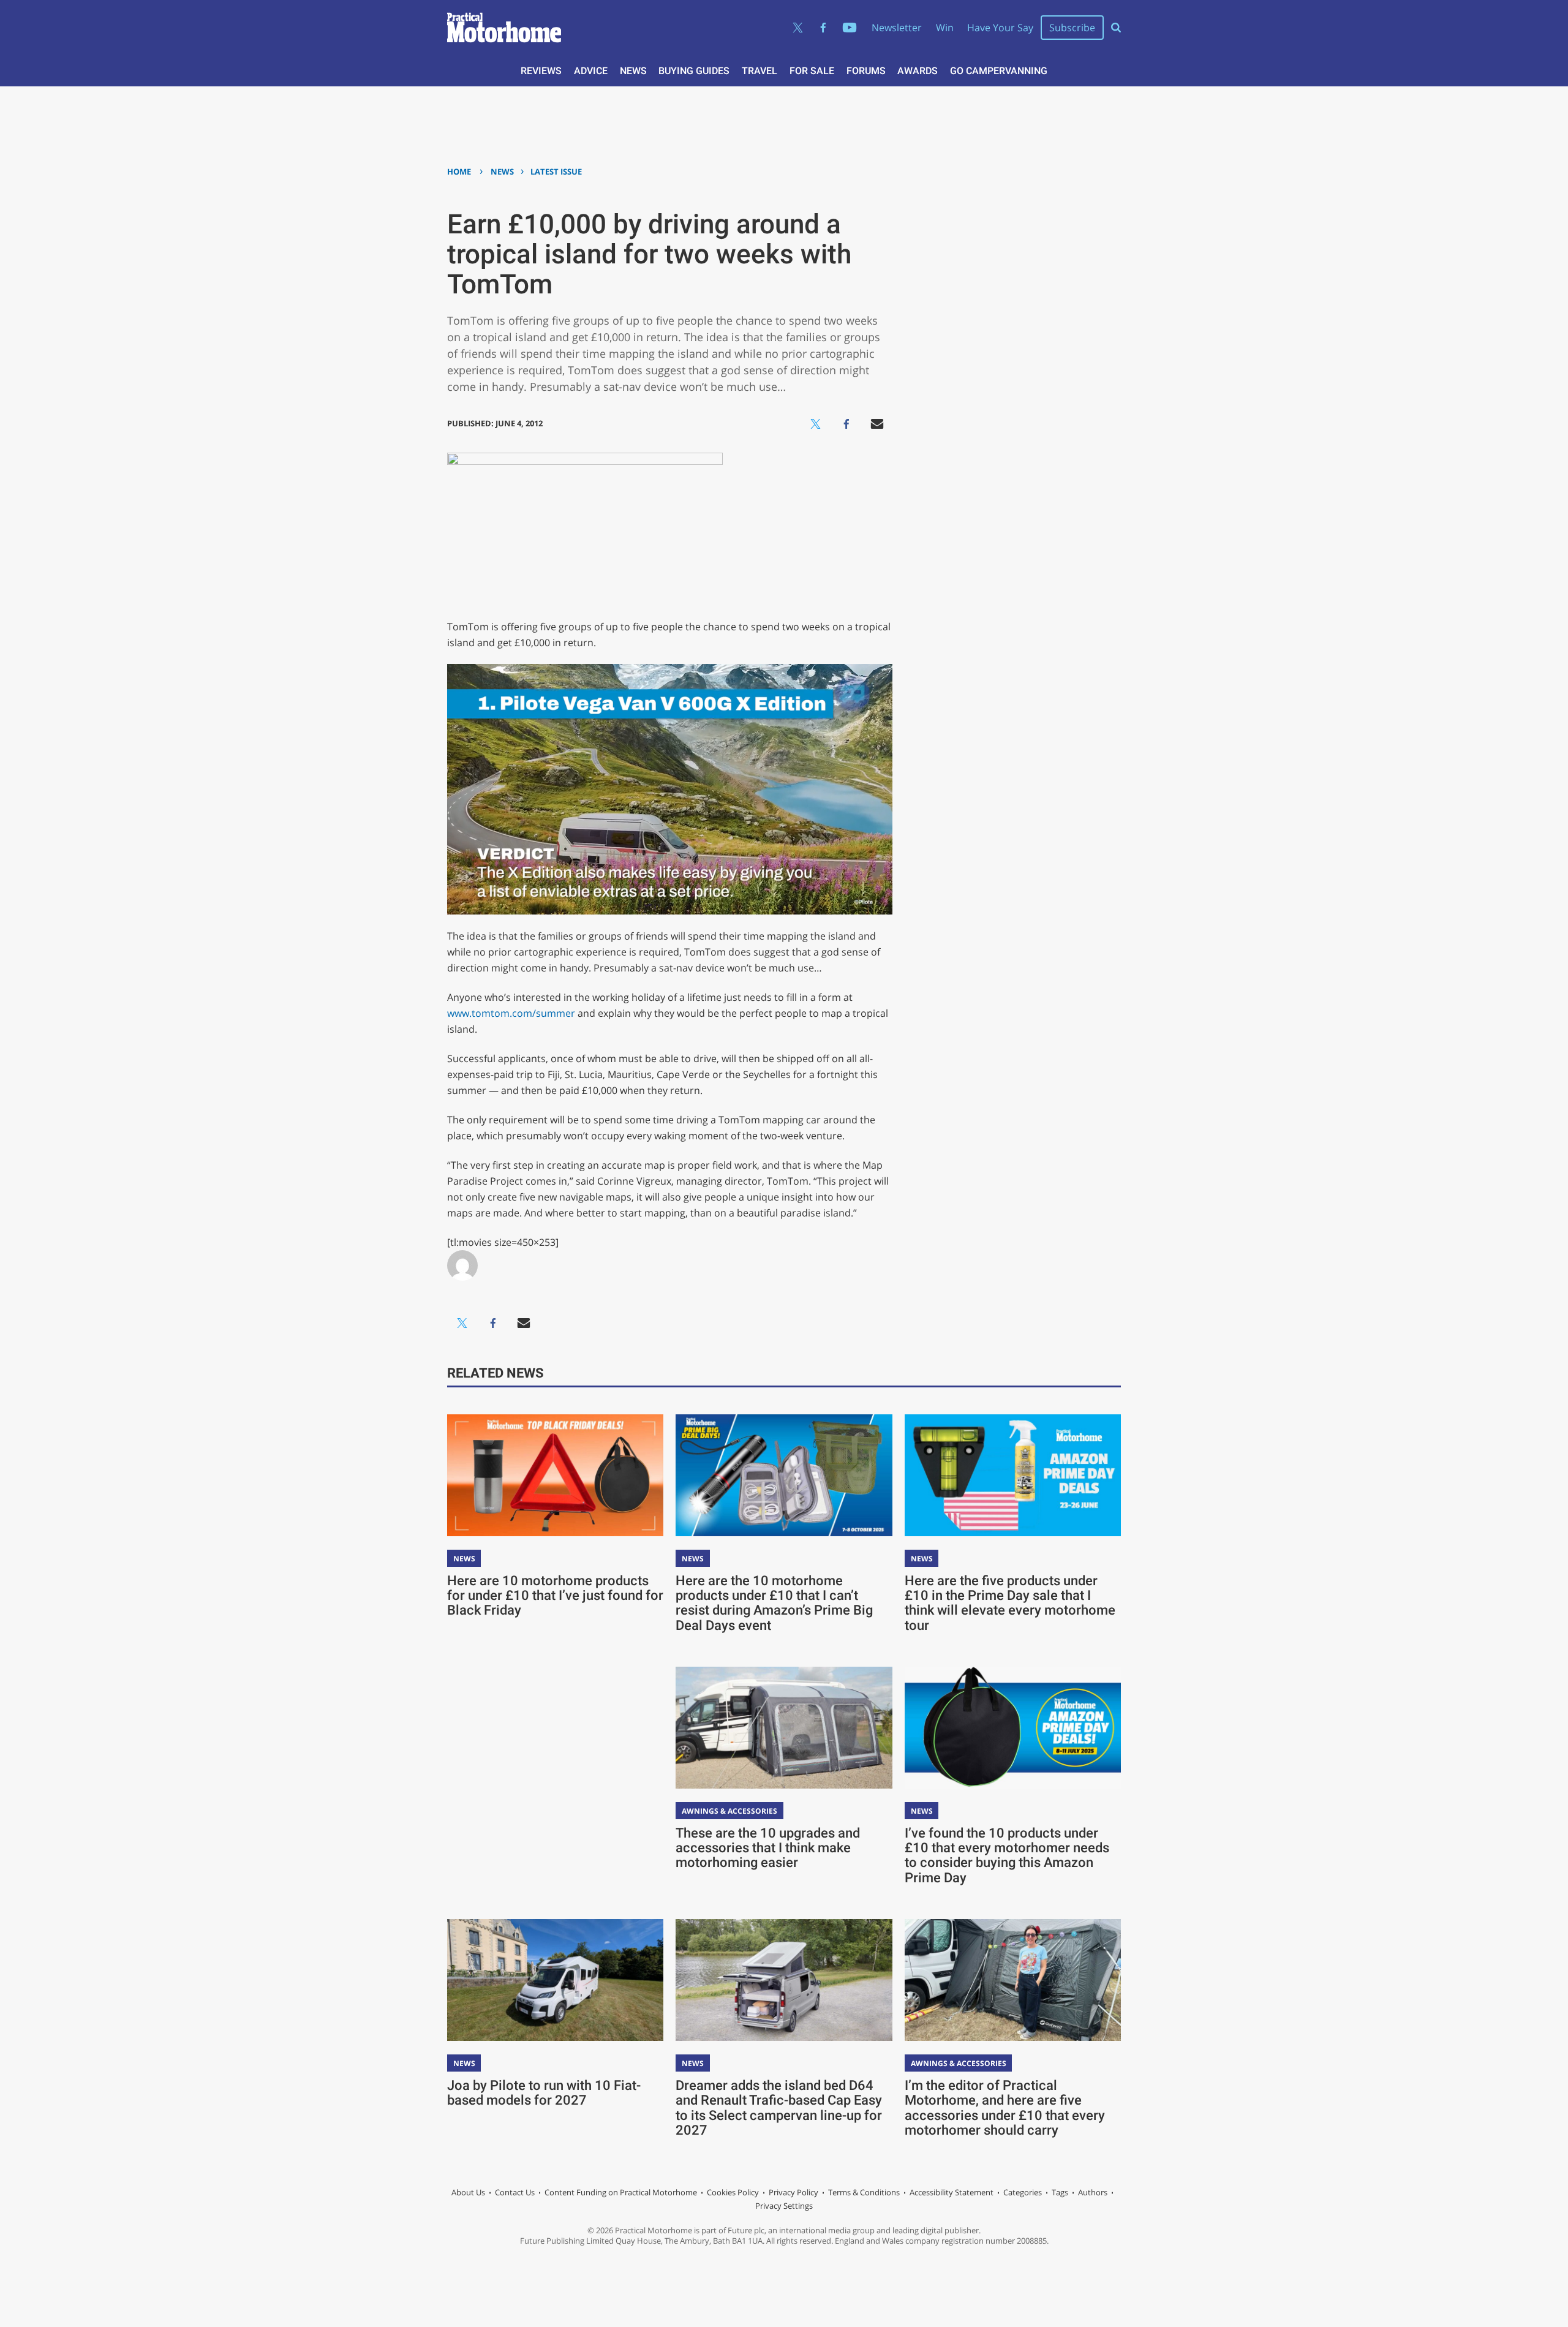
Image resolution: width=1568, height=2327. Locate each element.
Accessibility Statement (952, 2192)
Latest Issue (556, 172)
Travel (759, 71)
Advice (591, 71)
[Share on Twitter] (816, 424)
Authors (1093, 2192)
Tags (1060, 2192)
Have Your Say (1000, 28)
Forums (866, 71)
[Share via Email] (877, 424)
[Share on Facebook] (846, 424)
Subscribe (1072, 28)
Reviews (541, 71)
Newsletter (897, 28)
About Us (468, 2192)
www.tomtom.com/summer (511, 1013)
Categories (1023, 2192)
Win (945, 28)
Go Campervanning (999, 71)
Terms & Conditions (864, 2192)
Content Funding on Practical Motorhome (621, 2192)
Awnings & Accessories (729, 1811)
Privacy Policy (793, 2192)
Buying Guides (694, 71)
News (633, 71)
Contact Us (515, 2192)
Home (459, 172)
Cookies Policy (733, 2192)
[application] (670, 789)
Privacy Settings (784, 2206)
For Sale (812, 71)
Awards (918, 71)
